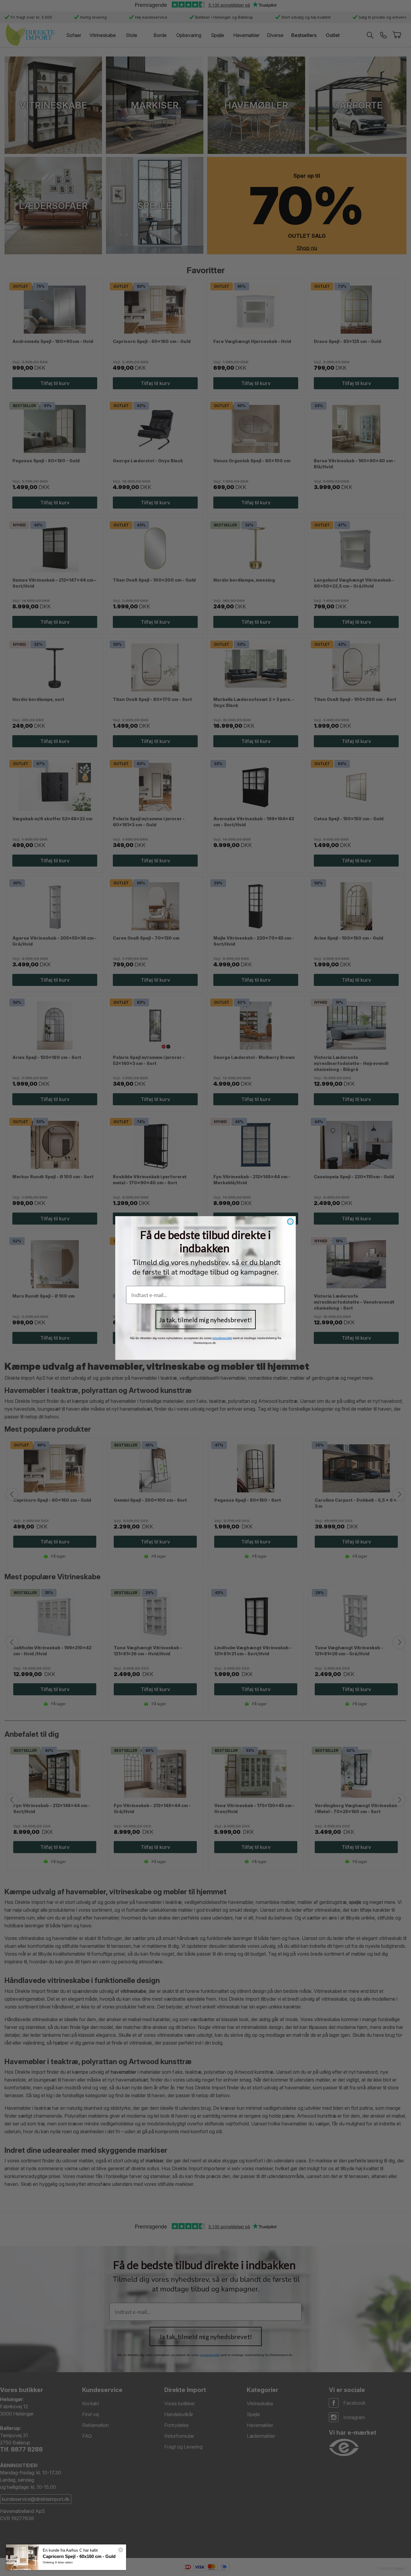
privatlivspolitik (222, 1338)
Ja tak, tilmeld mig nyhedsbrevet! (206, 1320)
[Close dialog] (290, 1222)
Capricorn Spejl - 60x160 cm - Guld (79, 2556)
